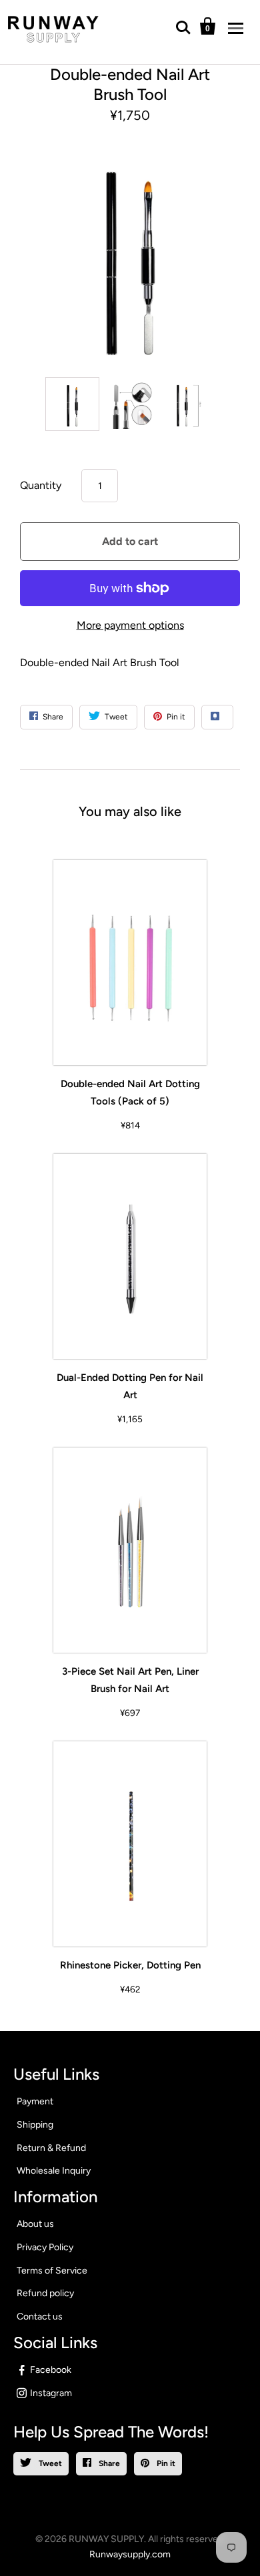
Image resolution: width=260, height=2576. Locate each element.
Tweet (49, 2463)
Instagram (51, 2393)
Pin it (165, 2463)
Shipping (35, 2125)
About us (35, 2224)
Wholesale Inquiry (54, 2171)
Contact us (40, 2317)
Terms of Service (52, 2271)
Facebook (51, 2370)
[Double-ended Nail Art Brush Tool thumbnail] (72, 404)
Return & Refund (51, 2148)
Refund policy (45, 2293)
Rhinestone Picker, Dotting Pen (130, 1965)
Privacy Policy (45, 2247)
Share (108, 2463)
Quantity (41, 485)
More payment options (130, 625)
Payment (35, 2101)
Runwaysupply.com (130, 2554)
